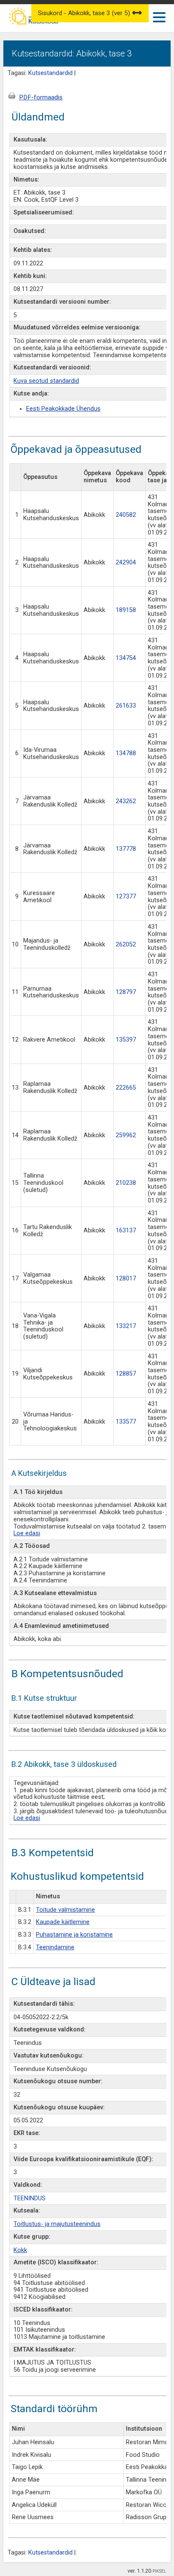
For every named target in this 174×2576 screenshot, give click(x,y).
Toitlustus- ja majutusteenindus (57, 2224)
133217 (126, 1326)
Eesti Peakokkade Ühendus (63, 409)
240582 (126, 515)
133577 (126, 1422)
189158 (126, 610)
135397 (126, 1040)
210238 (126, 1183)
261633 (126, 706)
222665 (126, 1088)
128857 (126, 1374)
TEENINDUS (30, 2198)
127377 (126, 897)
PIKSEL (159, 2571)
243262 (126, 801)
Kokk (20, 2250)
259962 (126, 1135)
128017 (126, 1279)
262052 (126, 945)
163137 (126, 1231)
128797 (126, 992)
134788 (126, 753)
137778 (126, 849)
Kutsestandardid (50, 73)
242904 (126, 562)
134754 (126, 658)
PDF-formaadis (41, 97)
